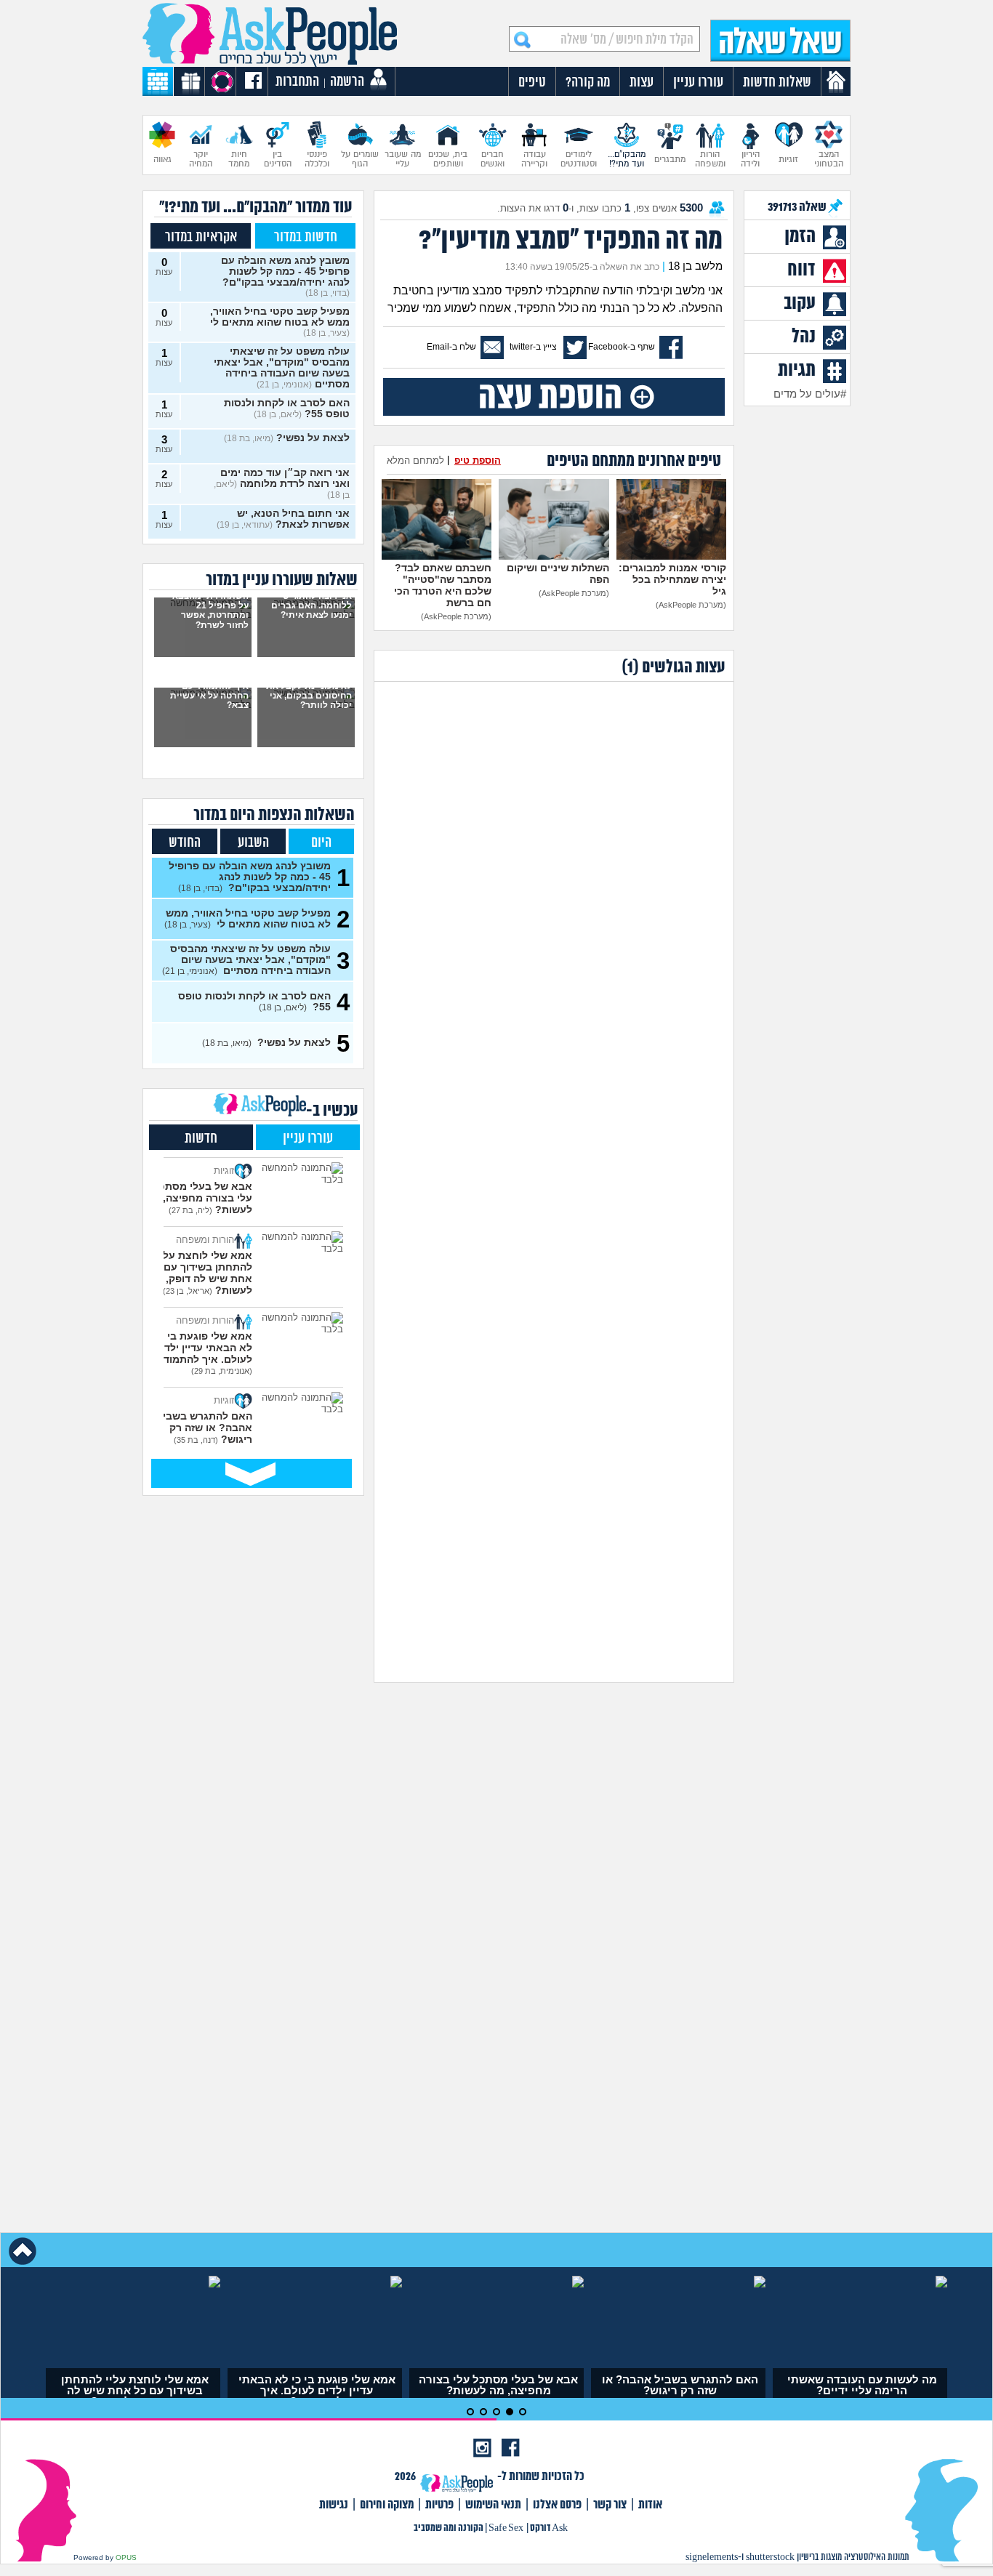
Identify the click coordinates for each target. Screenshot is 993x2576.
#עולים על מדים (810, 394)
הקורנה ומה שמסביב (449, 2528)
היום (321, 843)
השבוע (253, 843)
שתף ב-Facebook (622, 347)
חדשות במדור (306, 237)
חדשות (201, 1139)
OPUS (126, 2557)
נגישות (334, 2505)
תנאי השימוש (493, 2505)
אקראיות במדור (201, 237)
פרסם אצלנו (557, 2505)
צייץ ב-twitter (533, 347)
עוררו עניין (308, 1139)
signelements (712, 2557)
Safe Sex (506, 2528)
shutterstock (770, 2557)
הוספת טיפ (478, 460)
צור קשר (610, 2505)
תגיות (797, 371)
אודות (650, 2505)
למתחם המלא (415, 460)
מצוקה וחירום (387, 2505)
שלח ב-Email (451, 347)
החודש (185, 843)
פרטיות (439, 2505)
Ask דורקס (549, 2528)
